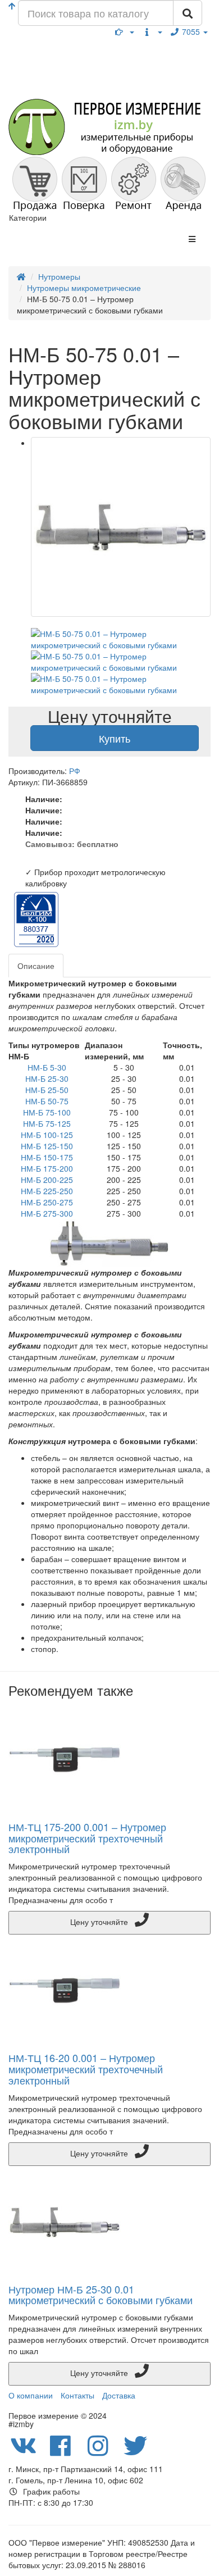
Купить (115, 738)
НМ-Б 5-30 (47, 1067)
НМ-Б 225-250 (47, 1191)
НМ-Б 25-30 (47, 1078)
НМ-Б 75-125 (47, 1123)
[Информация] (152, 31)
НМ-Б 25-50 (47, 1090)
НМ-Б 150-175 (47, 1157)
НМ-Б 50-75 (47, 1101)
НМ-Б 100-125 (47, 1135)
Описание (36, 966)
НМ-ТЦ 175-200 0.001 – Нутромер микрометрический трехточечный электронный (87, 1838)
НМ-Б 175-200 (47, 1168)
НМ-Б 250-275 (47, 1202)
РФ (75, 771)
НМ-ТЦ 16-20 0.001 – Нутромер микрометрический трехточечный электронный (86, 2069)
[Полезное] (125, 31)
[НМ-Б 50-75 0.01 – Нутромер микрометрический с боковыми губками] (121, 527)
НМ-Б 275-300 (47, 1213)
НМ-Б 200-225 (47, 1180)
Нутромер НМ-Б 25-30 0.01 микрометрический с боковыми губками (101, 2295)
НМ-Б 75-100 (47, 1112)
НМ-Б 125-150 (47, 1146)
